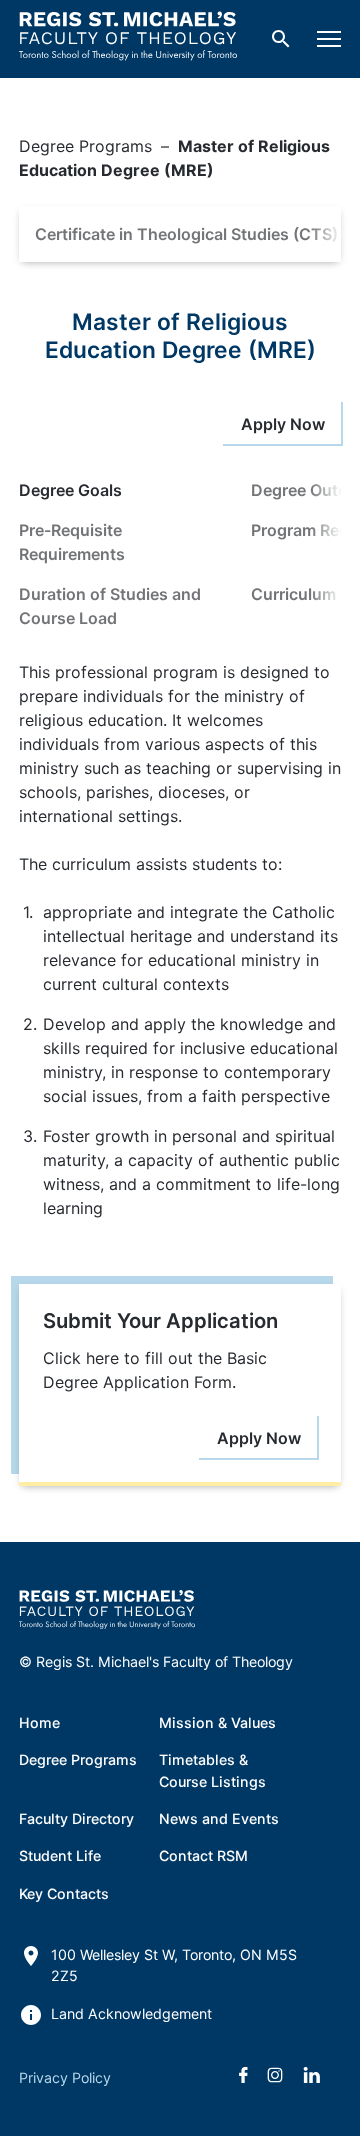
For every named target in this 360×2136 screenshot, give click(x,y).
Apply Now (283, 424)
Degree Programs (85, 146)
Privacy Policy (65, 2077)
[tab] (119, 490)
